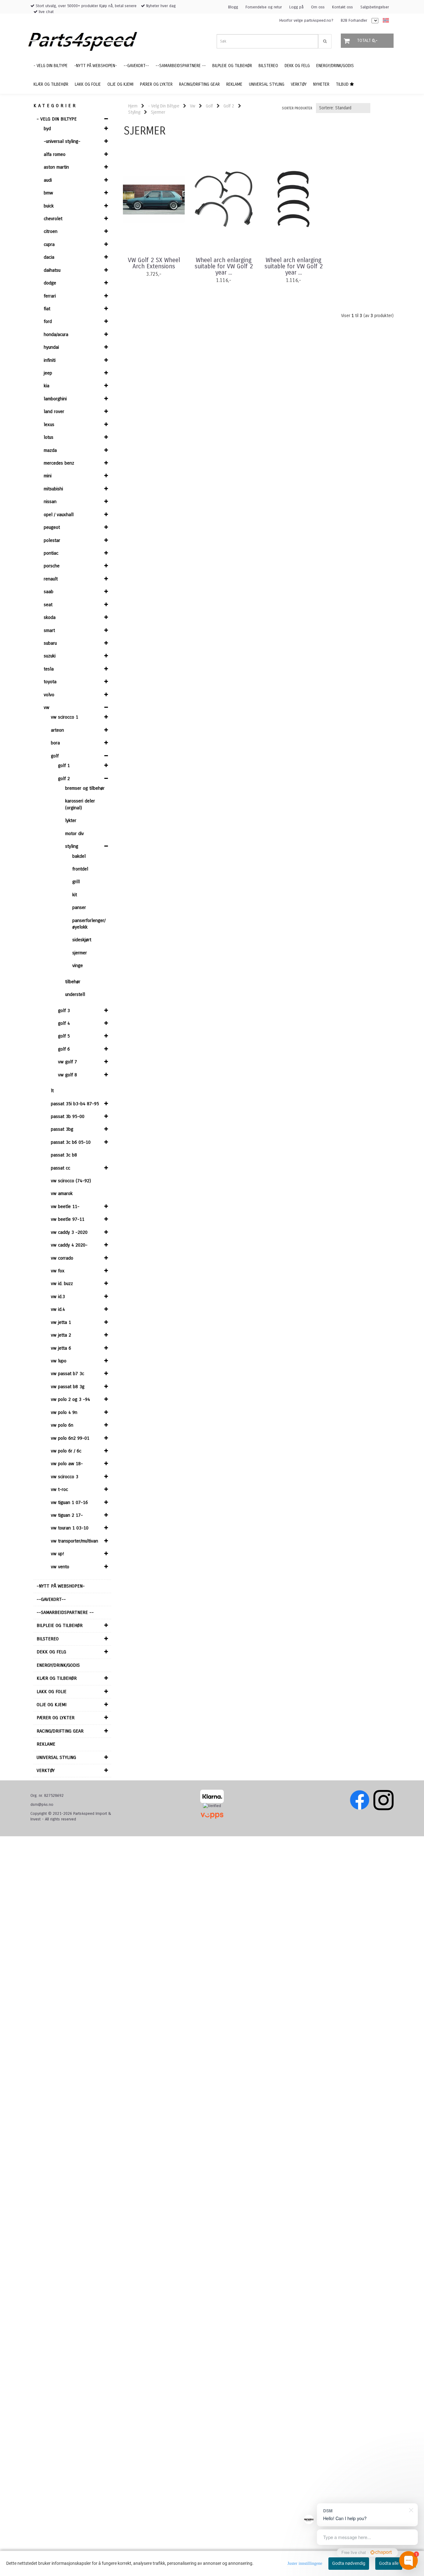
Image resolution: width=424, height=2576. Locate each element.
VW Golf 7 (68, 1062)
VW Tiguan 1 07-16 (69, 1502)
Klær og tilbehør (57, 1678)
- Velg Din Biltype (57, 119)
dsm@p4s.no (42, 1805)
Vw (47, 707)
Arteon (57, 730)
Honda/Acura (56, 334)
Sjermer (80, 953)
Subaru (50, 643)
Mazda (50, 450)
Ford (48, 321)
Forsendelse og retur (264, 7)
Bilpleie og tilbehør (60, 1625)
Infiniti (50, 360)
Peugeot (52, 527)
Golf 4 (64, 1023)
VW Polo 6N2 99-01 (70, 1438)
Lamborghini (55, 399)
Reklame (46, 1744)
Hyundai (51, 347)
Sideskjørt (82, 940)
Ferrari (50, 296)
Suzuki (50, 656)
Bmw (48, 193)
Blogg (233, 7)
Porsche (52, 566)
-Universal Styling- (62, 141)
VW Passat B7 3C (68, 1374)
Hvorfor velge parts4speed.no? (306, 20)
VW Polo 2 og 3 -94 (70, 1399)
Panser (79, 907)
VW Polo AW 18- (67, 1464)
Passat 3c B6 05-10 (71, 1142)
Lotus (49, 437)
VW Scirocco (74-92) (71, 1181)
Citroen (51, 231)
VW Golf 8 (68, 1075)
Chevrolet (53, 219)
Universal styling (56, 1757)
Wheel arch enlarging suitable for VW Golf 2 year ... (224, 266)
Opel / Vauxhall (59, 515)
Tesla (49, 669)
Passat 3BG (62, 1129)
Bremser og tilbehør (85, 788)
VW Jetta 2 (61, 1335)
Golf (55, 756)
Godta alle (389, 2563)
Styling (72, 846)
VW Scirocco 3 (65, 1477)
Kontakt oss (343, 7)
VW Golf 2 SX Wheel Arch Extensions (154, 263)
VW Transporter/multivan (74, 1541)
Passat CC (61, 1168)
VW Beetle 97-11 (68, 1219)
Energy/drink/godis (58, 1665)
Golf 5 (64, 1036)
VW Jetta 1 (61, 1322)
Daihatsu (52, 270)
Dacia (49, 257)
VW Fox (58, 1271)
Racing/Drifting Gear (60, 1731)
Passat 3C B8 (64, 1155)
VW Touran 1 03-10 (70, 1528)
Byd (47, 129)
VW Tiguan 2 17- (67, 1515)
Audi (48, 180)
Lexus (49, 425)
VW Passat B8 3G (68, 1387)
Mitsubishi (53, 489)
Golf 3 (64, 1011)
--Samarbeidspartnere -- (65, 1612)
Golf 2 (64, 779)
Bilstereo (48, 1639)
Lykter (71, 820)
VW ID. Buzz (62, 1283)
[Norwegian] (384, 21)
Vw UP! (57, 1554)
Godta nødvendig (349, 2563)
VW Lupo (59, 1361)
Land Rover (54, 411)
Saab (49, 592)
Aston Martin (56, 167)
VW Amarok (62, 1193)
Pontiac (51, 553)
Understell (75, 994)
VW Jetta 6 (61, 1348)
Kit (75, 895)
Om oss (318, 7)
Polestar (52, 540)
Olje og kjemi (52, 1705)
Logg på (296, 7)
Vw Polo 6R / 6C (66, 1451)
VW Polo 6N (62, 1425)
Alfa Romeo (55, 154)
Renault (51, 579)
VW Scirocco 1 (65, 717)
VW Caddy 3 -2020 (69, 1232)
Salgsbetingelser (375, 7)
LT (52, 1091)
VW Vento (60, 1567)
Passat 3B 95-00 (68, 1116)
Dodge (50, 283)
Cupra (49, 244)
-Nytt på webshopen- (61, 1586)
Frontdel (80, 869)
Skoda (50, 617)
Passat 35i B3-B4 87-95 (75, 1104)
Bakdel (79, 856)
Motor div (74, 834)
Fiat (47, 309)
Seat (48, 605)
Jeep (48, 373)
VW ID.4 (58, 1309)
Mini (48, 476)
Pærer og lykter (56, 1718)
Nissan (50, 502)
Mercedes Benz (59, 463)
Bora (55, 743)
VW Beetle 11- (65, 1206)
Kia (47, 386)
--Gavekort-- (51, 1599)
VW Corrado (62, 1258)
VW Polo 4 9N (64, 1412)
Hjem (133, 106)
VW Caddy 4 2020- (69, 1245)
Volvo (49, 695)
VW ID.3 (58, 1297)
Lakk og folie (52, 1692)
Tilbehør (73, 982)
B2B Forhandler (354, 20)
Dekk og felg (51, 1652)
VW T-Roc (59, 1489)
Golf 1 (64, 766)
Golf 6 (64, 1049)
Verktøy (46, 1770)
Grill (76, 882)
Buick (49, 206)
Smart (49, 630)
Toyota (50, 682)
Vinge (78, 965)
